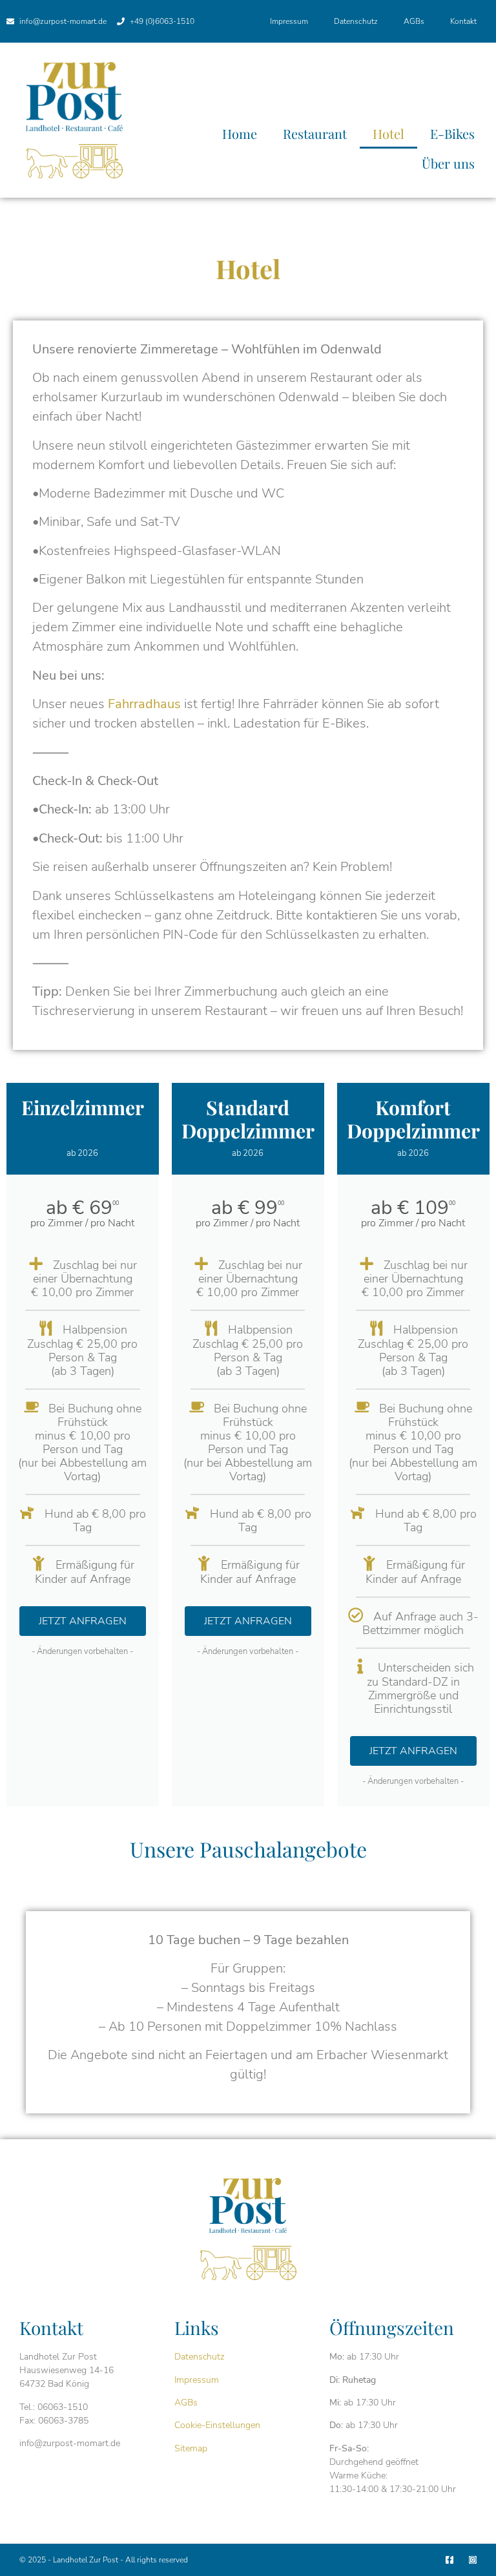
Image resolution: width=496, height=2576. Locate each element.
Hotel (388, 133)
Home (240, 133)
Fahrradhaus (144, 704)
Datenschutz (356, 21)
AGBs (414, 21)
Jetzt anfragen (83, 1621)
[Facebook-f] (449, 2560)
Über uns (448, 163)
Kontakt (463, 21)
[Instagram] (473, 2560)
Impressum (289, 21)
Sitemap (191, 2448)
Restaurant (315, 133)
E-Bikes (452, 133)
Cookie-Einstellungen (217, 2425)
